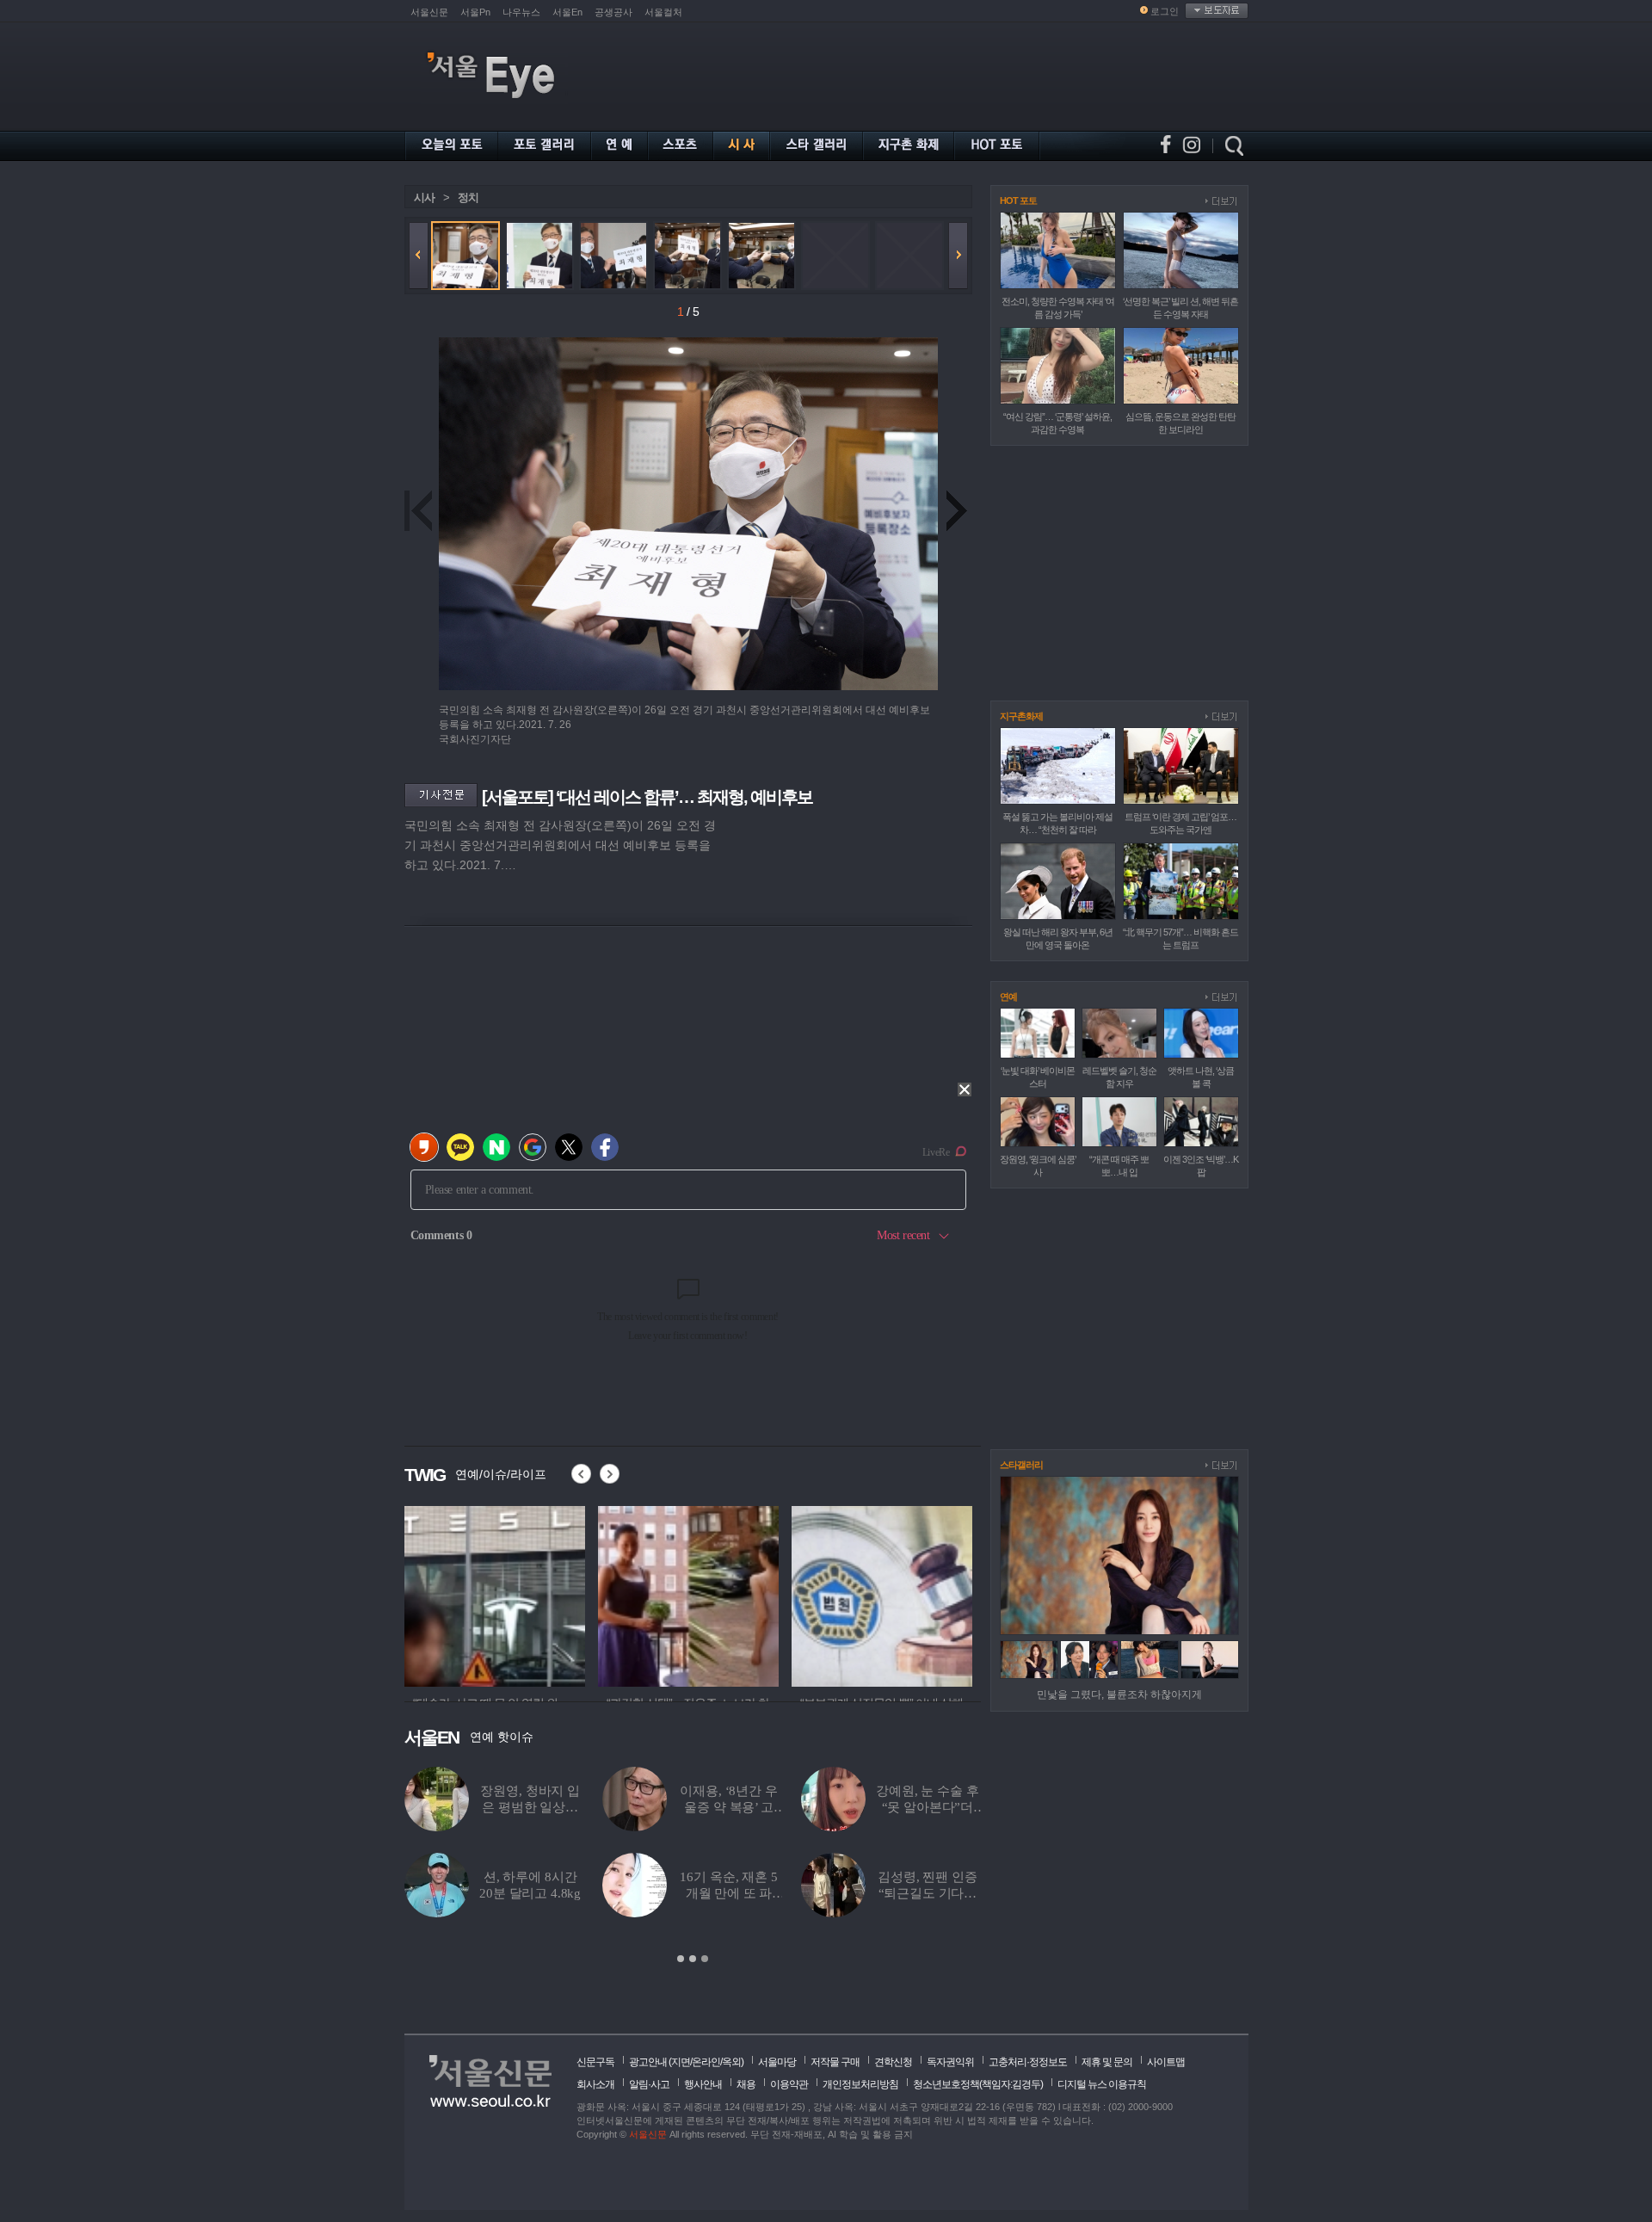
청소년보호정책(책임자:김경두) (978, 2084)
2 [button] (693, 1959)
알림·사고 (649, 2084)
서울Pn (475, 12)
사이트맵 (1166, 2062)
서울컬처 (663, 12)
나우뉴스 (521, 12)
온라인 (706, 2062)
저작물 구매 (835, 2062)
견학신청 (893, 2062)
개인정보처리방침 (860, 2084)
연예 (1008, 997)
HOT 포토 (1018, 201)
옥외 (731, 2062)
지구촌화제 (1021, 716)
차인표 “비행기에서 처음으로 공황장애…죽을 (928, 1893)
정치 (468, 198)
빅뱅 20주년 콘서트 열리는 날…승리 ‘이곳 (729, 1807)
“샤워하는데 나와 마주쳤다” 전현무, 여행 (729, 1893)
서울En (567, 12)
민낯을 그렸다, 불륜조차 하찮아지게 (1119, 1694)
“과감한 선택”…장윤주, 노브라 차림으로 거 (530, 1807)
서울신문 (429, 12)
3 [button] (705, 1959)
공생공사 (613, 12)
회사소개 (595, 2084)
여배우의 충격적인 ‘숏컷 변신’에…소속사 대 (530, 1893)
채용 (746, 2084)
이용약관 (789, 2084)
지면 (681, 2062)
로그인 (1165, 11)
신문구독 (595, 2062)
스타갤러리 (1021, 1465)
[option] (495, 1594)
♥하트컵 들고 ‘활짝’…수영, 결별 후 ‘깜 (928, 1807)
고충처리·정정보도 (1028, 2062)
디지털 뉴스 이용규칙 (1102, 2084)
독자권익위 (950, 2062)
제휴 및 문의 (1107, 2062)
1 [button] (681, 1959)
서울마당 (777, 2062)
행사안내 (703, 2084)
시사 (424, 198)
